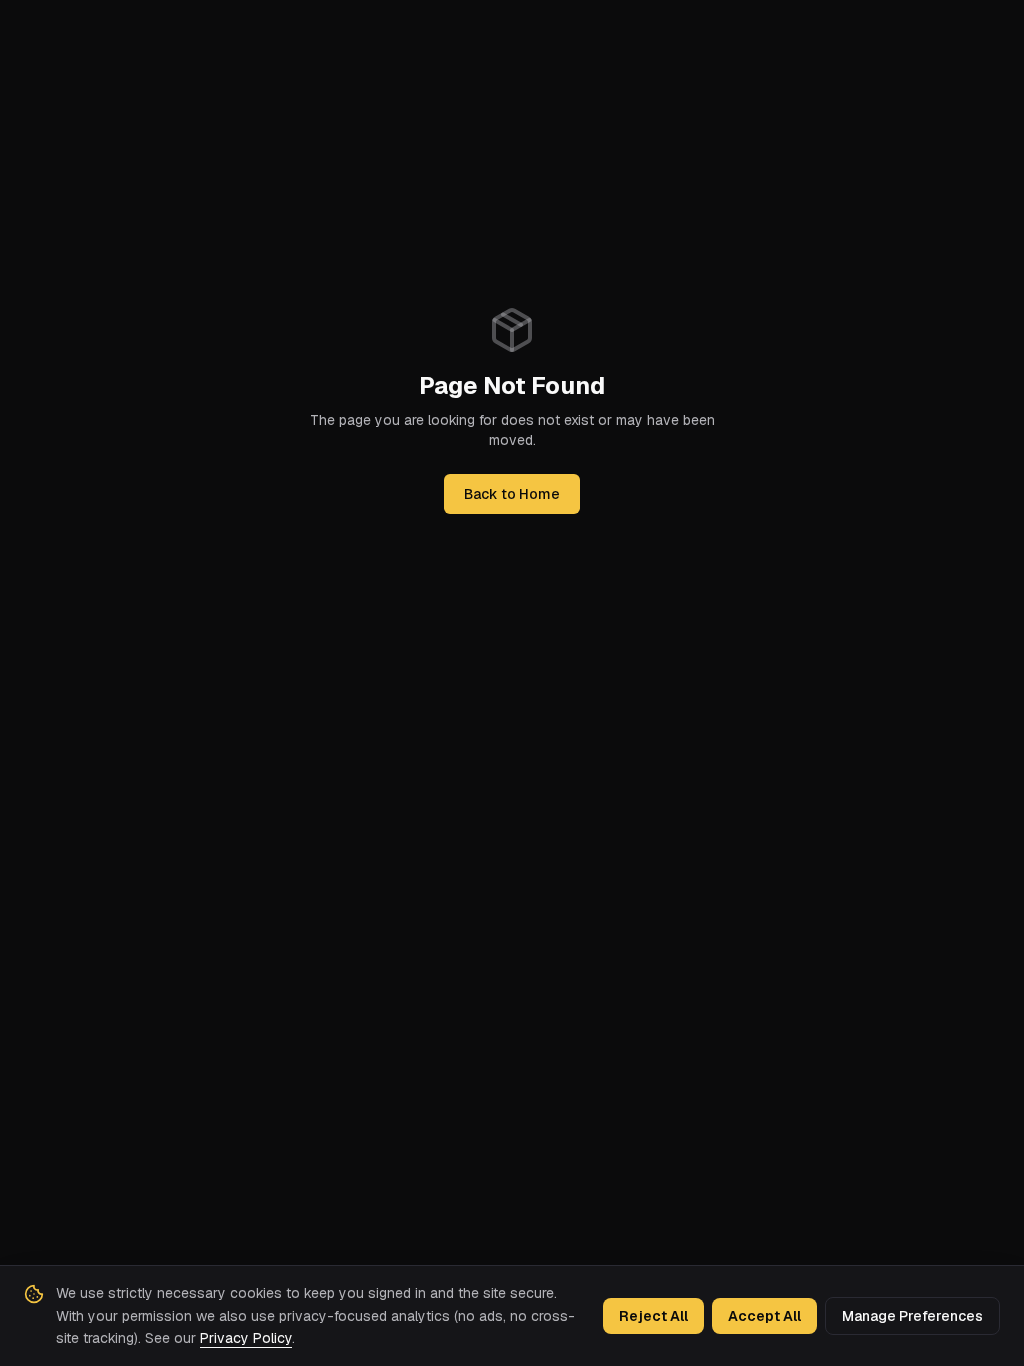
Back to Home (512, 494)
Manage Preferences (912, 1316)
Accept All (764, 1316)
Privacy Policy (246, 1338)
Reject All (653, 1316)
